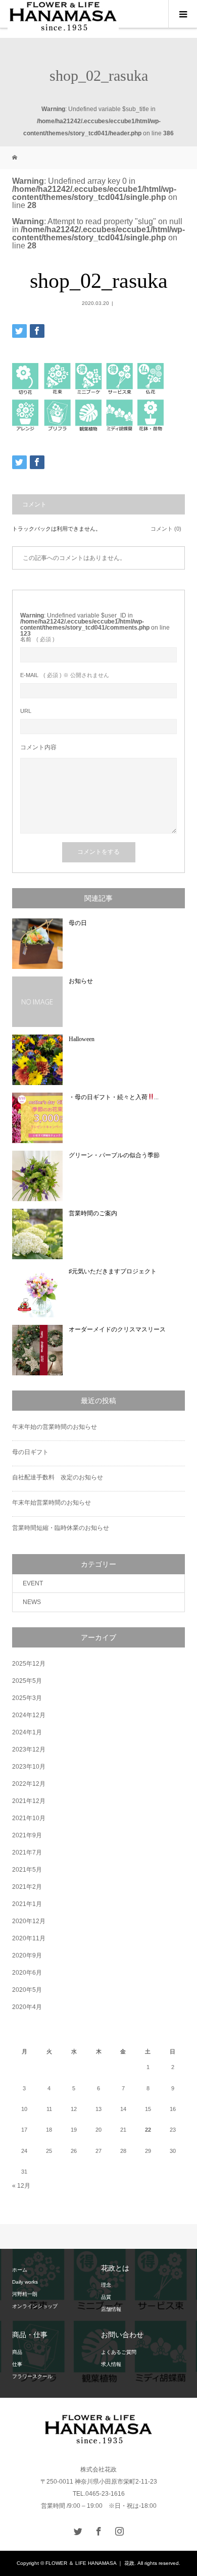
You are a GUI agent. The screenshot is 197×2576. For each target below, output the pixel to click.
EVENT (33, 1583)
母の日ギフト (30, 1452)
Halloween (82, 1039)
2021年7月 (27, 1852)
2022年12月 (29, 1784)
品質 (106, 2297)
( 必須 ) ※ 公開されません (65, 675)
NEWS (32, 1602)
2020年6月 (27, 1973)
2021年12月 (29, 1801)
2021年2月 (27, 1887)
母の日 (78, 923)
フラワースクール (32, 2376)
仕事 (17, 2364)
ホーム (20, 2270)
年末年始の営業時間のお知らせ (55, 1427)
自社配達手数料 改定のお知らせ (58, 1477)
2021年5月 (27, 1870)
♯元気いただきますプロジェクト (113, 1271)
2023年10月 (29, 1767)
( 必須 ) (37, 639)
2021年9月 (27, 1835)
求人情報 (111, 2364)
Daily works (25, 2282)
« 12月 (21, 2186)
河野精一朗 (25, 2294)
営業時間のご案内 (93, 1213)
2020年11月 (29, 1938)
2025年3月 (27, 1698)
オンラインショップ (35, 2306)
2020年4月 (27, 2007)
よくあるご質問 (119, 2352)
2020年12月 (29, 1921)
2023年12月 (29, 1749)
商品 (17, 2352)
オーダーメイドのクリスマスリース (117, 1329)
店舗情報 (111, 2309)
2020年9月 (27, 1955)
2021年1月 (27, 1904)
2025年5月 (27, 1681)
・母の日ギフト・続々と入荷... (114, 1097)
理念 (106, 2285)
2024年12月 (29, 1715)
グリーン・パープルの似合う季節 (114, 1155)
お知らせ (81, 981)
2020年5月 (27, 1990)
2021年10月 (29, 1818)
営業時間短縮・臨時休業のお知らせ (61, 1528)
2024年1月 (27, 1732)
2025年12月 (29, 1664)
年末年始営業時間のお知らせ (52, 1503)
